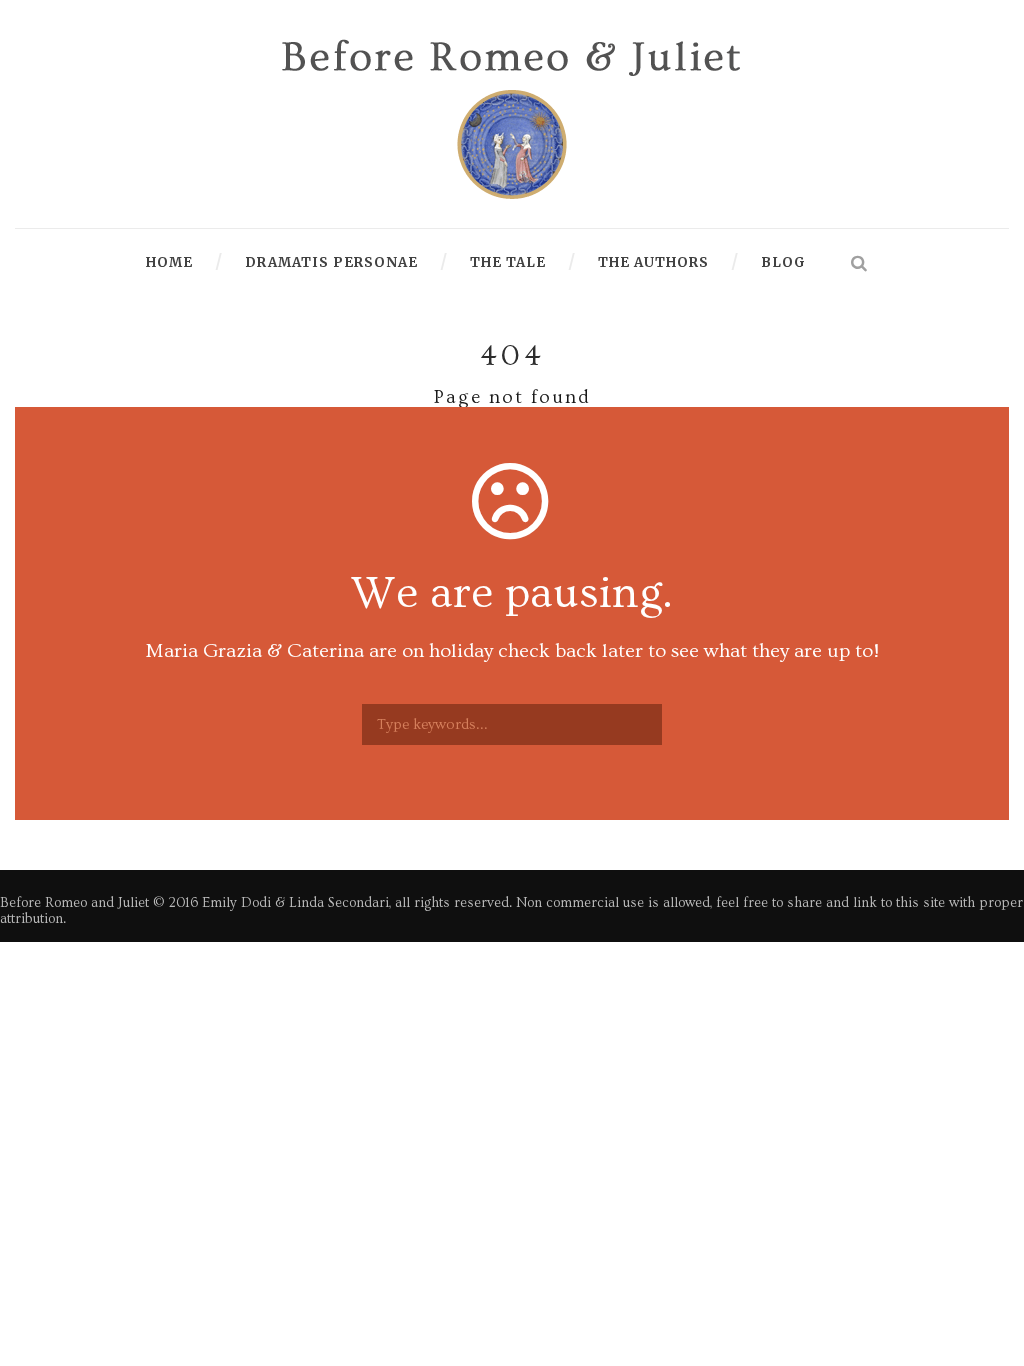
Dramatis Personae (331, 262)
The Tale (508, 262)
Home (169, 262)
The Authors (653, 262)
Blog (783, 262)
